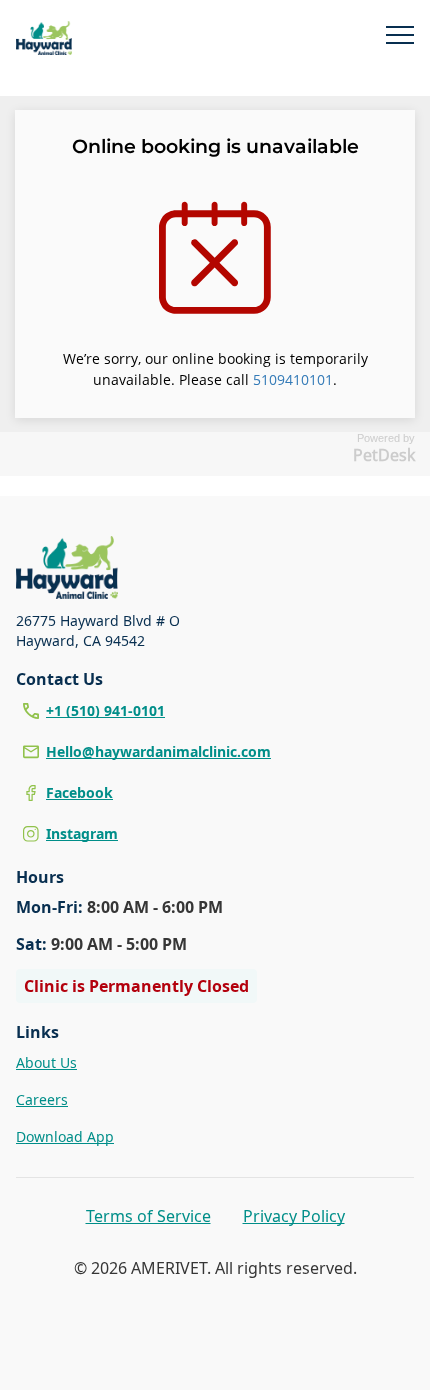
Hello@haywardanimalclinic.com (158, 751)
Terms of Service (148, 1216)
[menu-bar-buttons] (400, 38)
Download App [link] (65, 1136)
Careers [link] (42, 1099)
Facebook (79, 792)
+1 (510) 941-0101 (105, 710)
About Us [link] (46, 1062)
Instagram (82, 833)
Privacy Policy (294, 1216)
